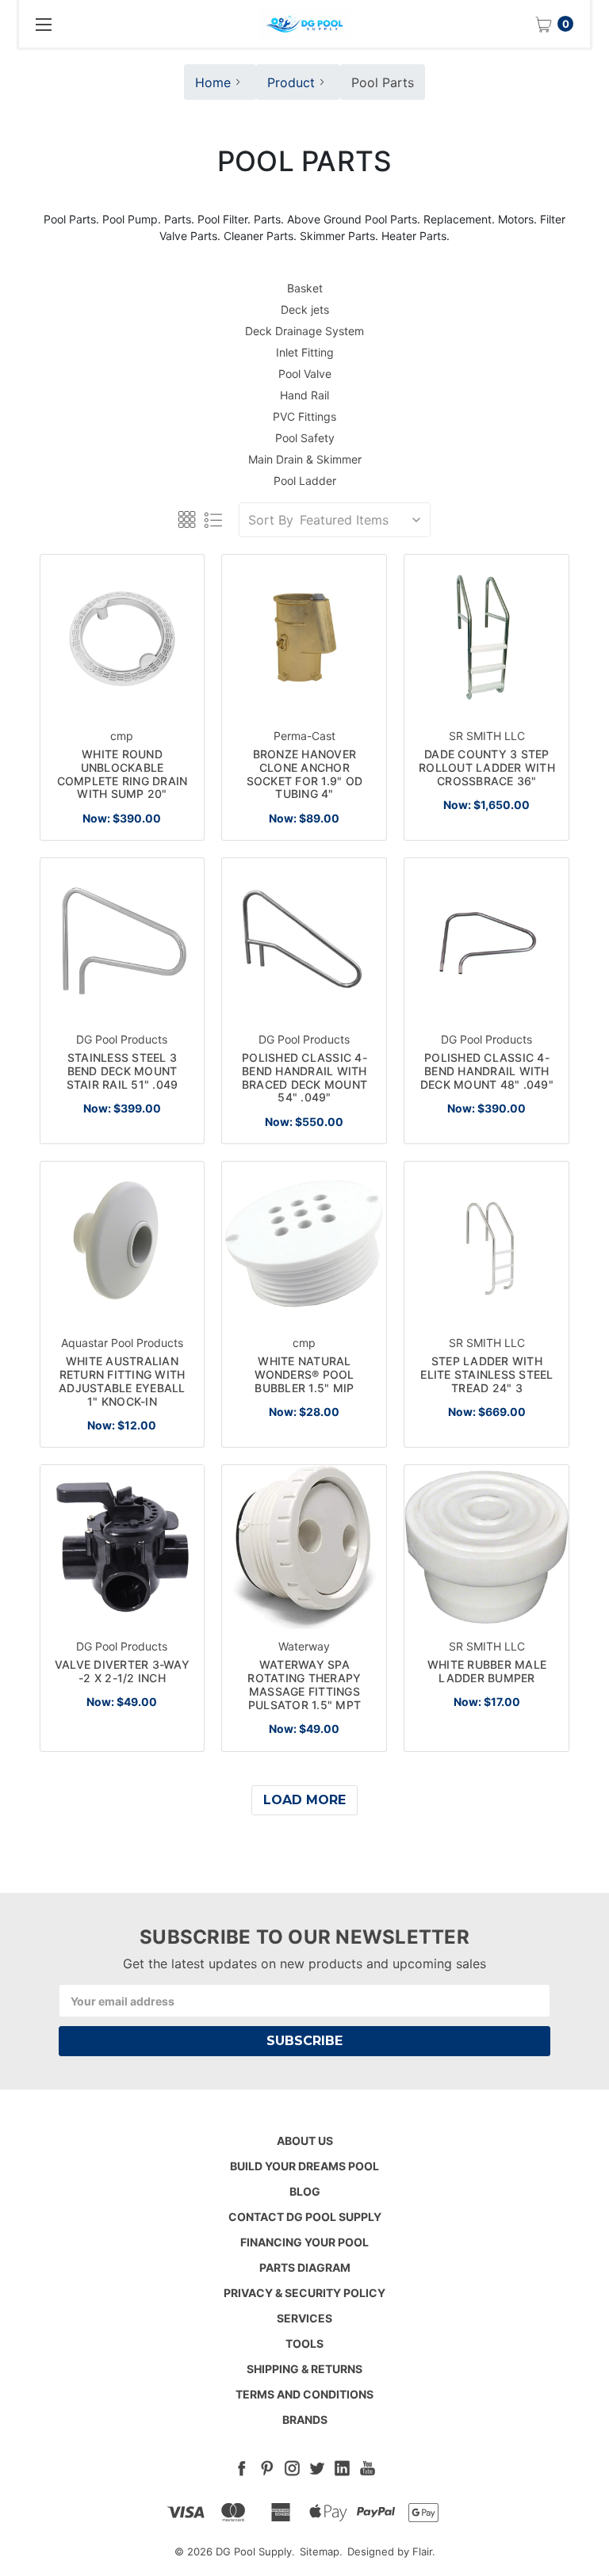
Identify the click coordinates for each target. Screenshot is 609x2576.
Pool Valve (305, 374)
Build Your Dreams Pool (304, 2166)
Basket (305, 288)
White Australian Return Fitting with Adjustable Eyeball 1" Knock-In (122, 1381)
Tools (304, 2343)
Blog (305, 2191)
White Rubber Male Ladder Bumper (487, 1671)
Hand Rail (304, 395)
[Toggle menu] (43, 24)
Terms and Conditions (304, 2394)
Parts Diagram (305, 2267)
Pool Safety (305, 438)
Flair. (424, 2551)
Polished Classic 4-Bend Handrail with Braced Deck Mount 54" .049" (304, 1077)
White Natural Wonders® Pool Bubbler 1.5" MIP (304, 1374)
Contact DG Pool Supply (305, 2217)
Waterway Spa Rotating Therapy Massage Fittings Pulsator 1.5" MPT (304, 1684)
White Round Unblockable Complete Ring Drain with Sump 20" (123, 774)
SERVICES (304, 2318)
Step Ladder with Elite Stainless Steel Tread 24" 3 (486, 1374)
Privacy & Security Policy (304, 2293)
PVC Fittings (304, 416)
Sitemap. (321, 2551)
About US (305, 2141)
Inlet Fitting (305, 352)
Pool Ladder (305, 481)
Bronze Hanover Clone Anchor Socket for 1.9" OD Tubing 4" (305, 774)
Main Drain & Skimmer (305, 459)
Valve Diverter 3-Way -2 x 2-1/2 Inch (122, 1671)
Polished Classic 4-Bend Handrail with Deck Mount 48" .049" (487, 1071)
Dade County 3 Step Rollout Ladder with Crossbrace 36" (487, 767)
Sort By (271, 520)
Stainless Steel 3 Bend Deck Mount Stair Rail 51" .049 (123, 1071)
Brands (305, 2420)
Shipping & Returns (304, 2369)
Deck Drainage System (304, 331)
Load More (304, 1800)
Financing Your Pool (304, 2242)
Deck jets (305, 309)
